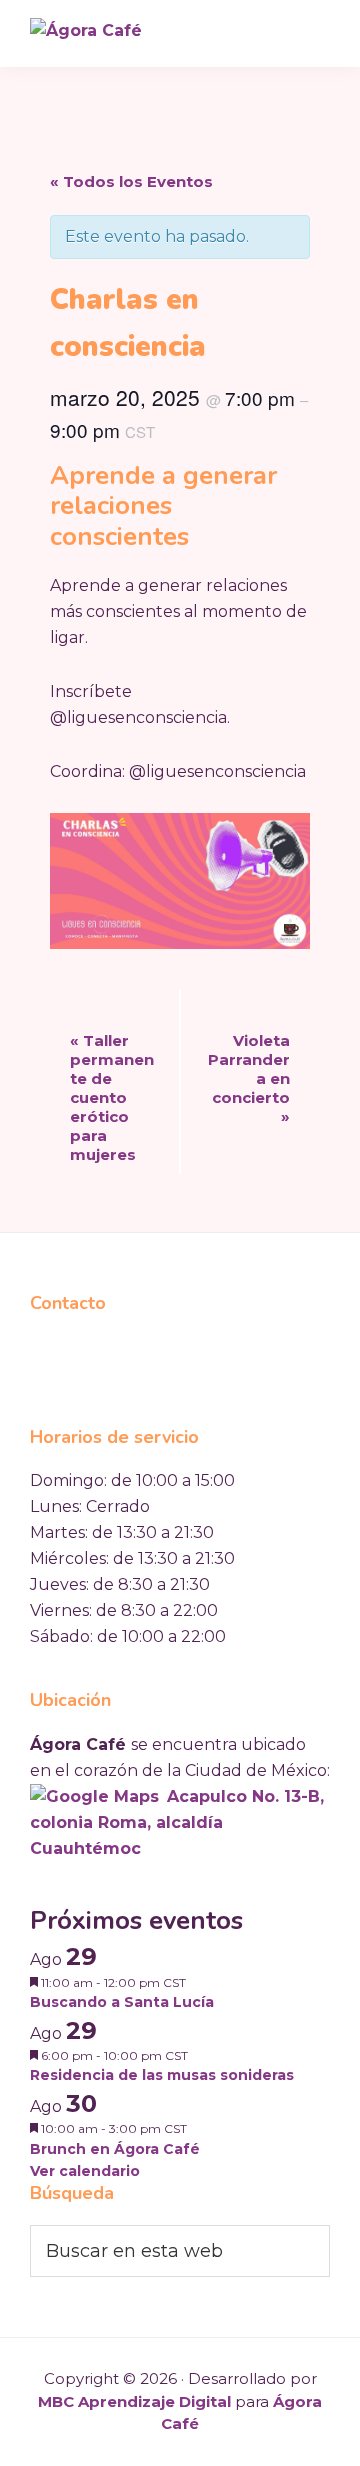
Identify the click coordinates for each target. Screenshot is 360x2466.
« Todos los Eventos (131, 181)
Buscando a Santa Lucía (122, 2002)
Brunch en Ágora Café (115, 2149)
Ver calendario (85, 2171)
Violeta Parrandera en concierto (249, 1078)
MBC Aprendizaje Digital (134, 2401)
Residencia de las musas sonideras (162, 2075)
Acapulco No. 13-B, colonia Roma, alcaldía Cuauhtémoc (177, 1822)
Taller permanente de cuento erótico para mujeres (112, 1097)
